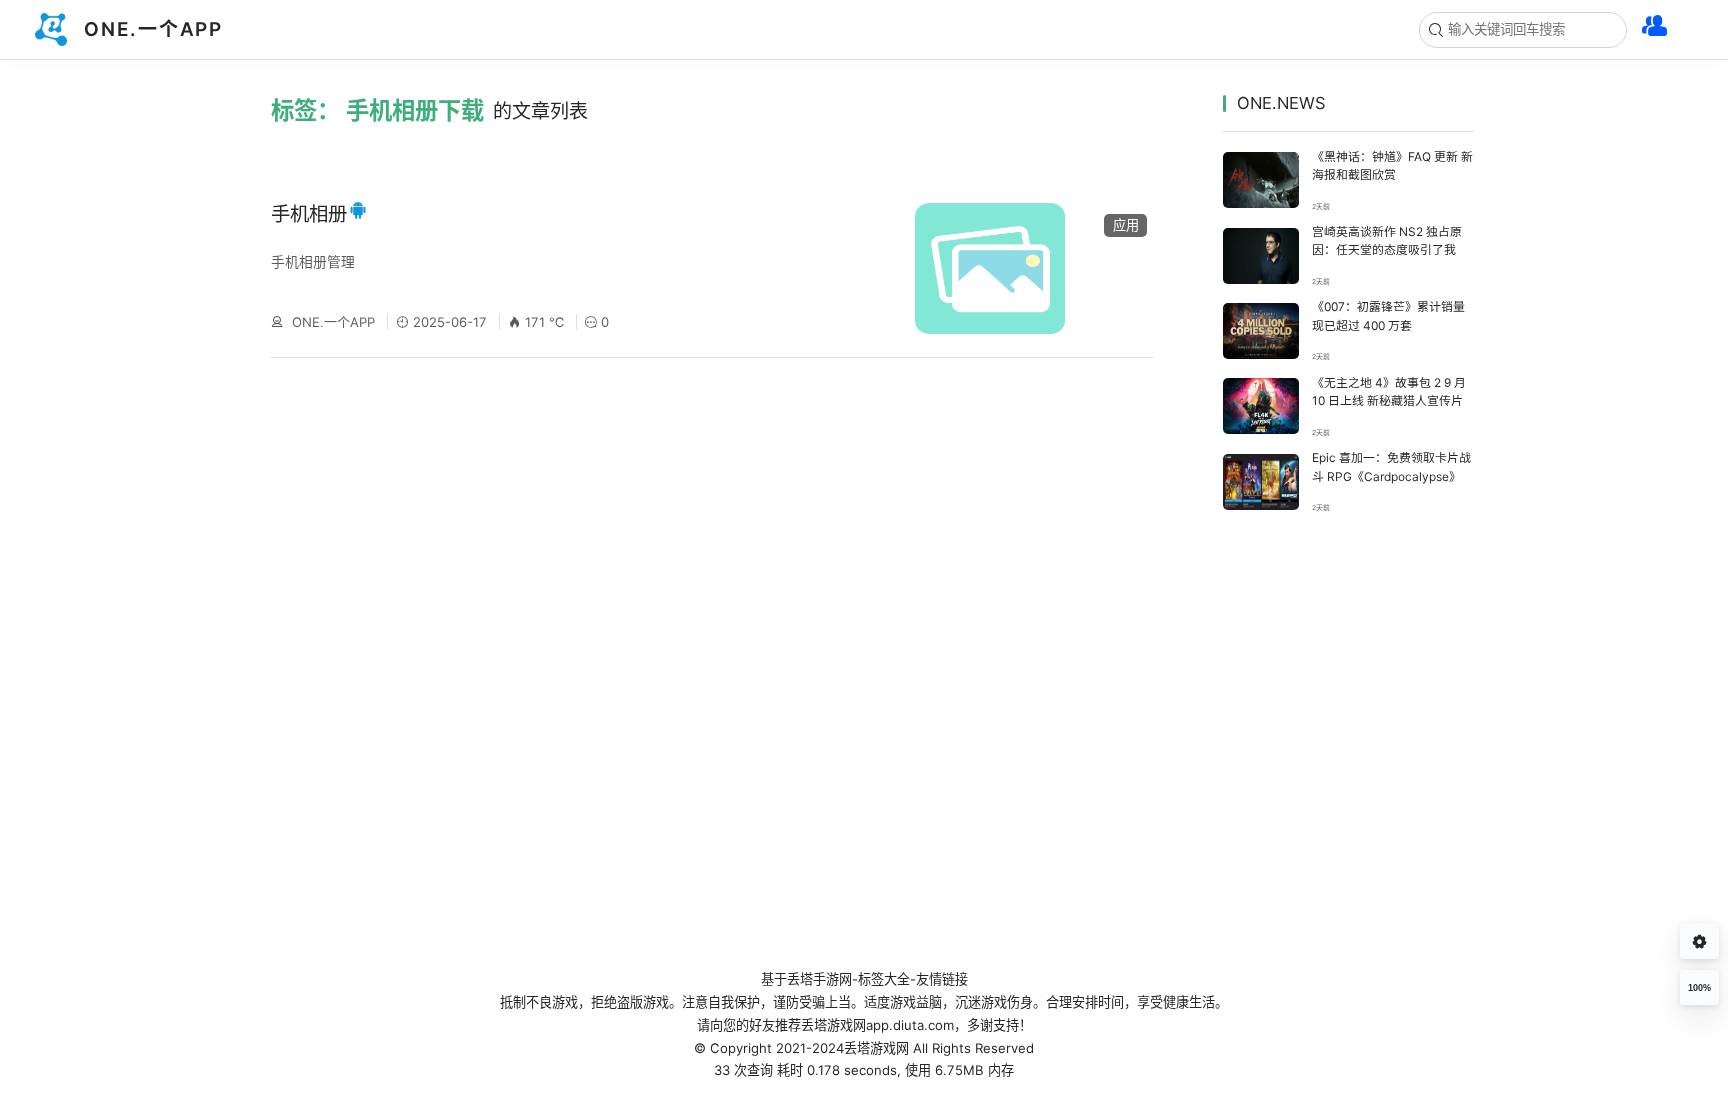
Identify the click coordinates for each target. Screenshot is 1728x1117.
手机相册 (309, 214)
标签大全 (884, 979)
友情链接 (942, 979)
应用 (1126, 225)
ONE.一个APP (333, 322)
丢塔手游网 (819, 979)
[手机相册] (1021, 269)
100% (1699, 988)
